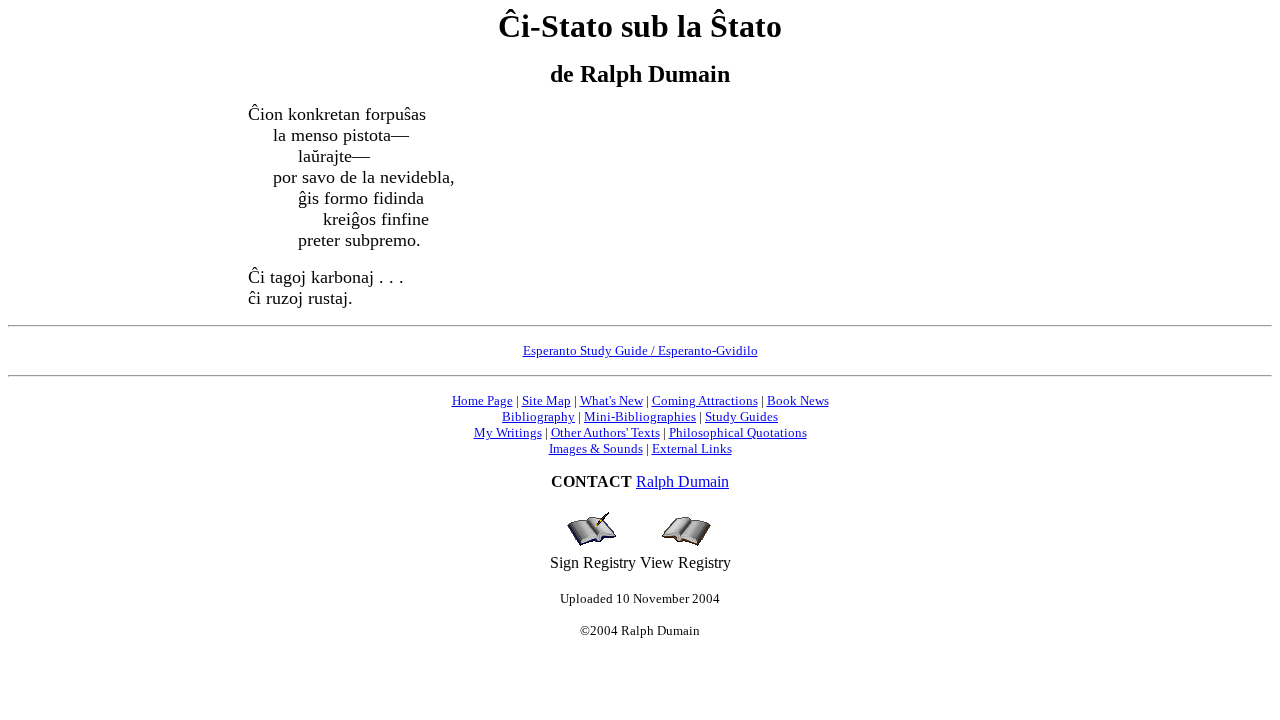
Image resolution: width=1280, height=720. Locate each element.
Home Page (482, 400)
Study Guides (741, 416)
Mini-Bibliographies (640, 416)
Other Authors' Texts (605, 432)
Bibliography (538, 416)
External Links (692, 448)
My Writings (508, 432)
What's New (611, 400)
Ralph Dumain (682, 481)
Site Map (546, 400)
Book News (798, 400)
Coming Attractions (705, 400)
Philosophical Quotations (738, 432)
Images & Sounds (596, 448)
